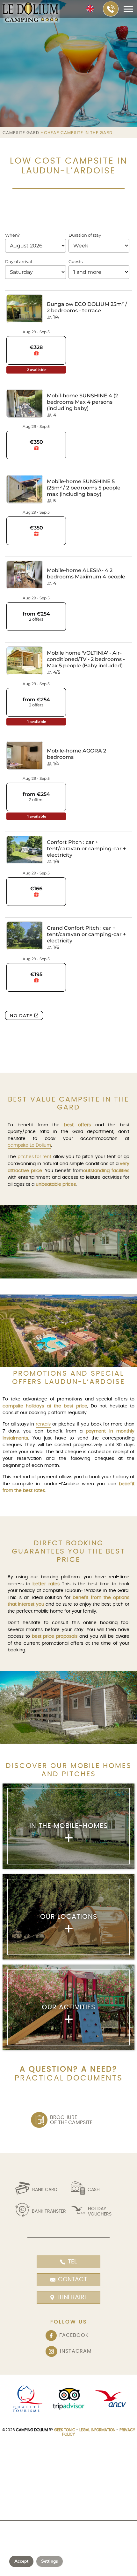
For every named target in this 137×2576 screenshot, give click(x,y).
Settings (50, 2561)
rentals (43, 1424)
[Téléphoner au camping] (111, 9)
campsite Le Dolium (29, 1145)
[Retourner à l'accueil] (31, 13)
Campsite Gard (21, 133)
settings (61, 2549)
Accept (21, 2561)
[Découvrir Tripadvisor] (68, 2399)
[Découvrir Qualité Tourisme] (26, 2399)
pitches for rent (34, 1157)
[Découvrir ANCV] (111, 2399)
